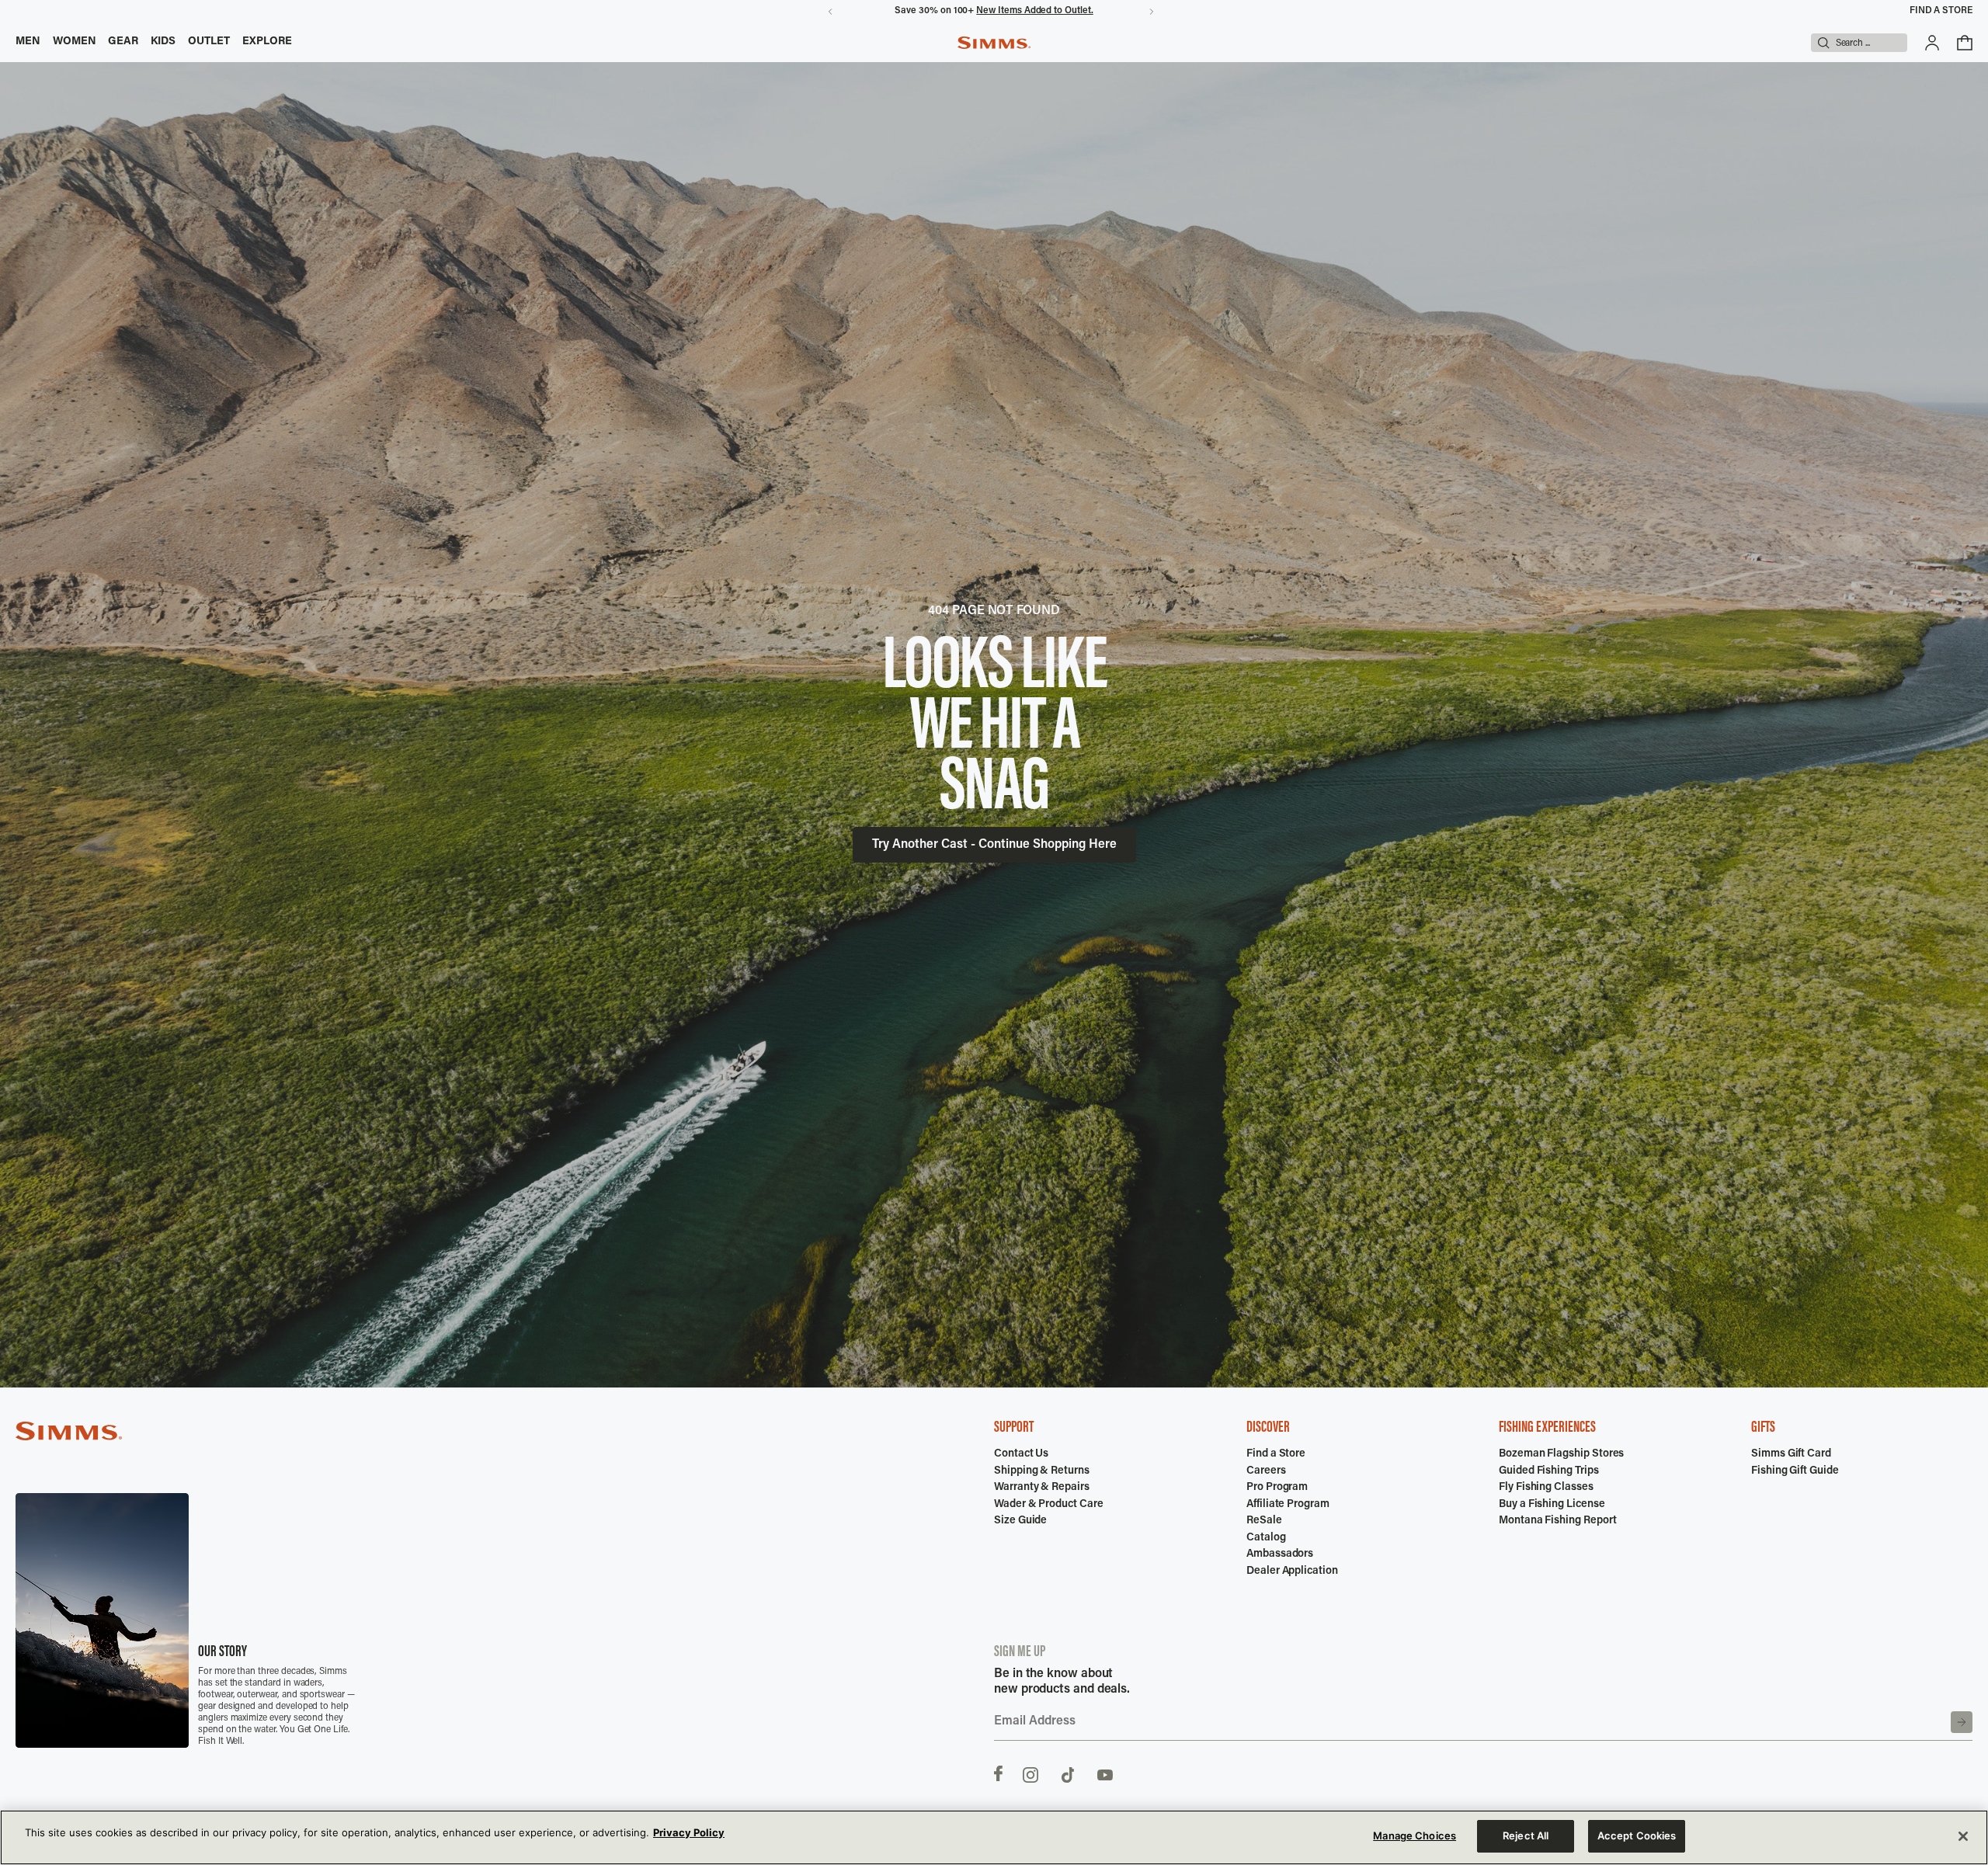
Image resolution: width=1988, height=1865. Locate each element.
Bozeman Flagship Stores (1561, 1454)
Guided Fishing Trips (1549, 1471)
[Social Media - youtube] (1105, 1773)
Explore (268, 42)
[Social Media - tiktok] (1068, 1773)
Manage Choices (1415, 1835)
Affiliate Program (1288, 1505)
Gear (123, 42)
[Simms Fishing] (994, 43)
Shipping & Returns (1042, 1471)
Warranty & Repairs (1042, 1488)
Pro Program (1277, 1488)
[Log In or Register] (1932, 43)
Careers (1266, 1471)
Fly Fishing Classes (1546, 1488)
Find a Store (1941, 11)
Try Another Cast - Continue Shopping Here (994, 845)
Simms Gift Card (1791, 1454)
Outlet (209, 42)
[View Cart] (1965, 43)
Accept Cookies (1637, 1835)
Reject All (1526, 1835)
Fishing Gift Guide (1795, 1471)
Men (28, 42)
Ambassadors (1280, 1554)
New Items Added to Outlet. (1034, 11)
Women (75, 42)
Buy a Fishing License (1552, 1505)
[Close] (1963, 1836)
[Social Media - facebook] (998, 1773)
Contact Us (1021, 1454)
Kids (163, 42)
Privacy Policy (689, 1832)
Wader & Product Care (1049, 1505)
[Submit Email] (1962, 1722)
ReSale (1264, 1521)
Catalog (1266, 1538)
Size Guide (1020, 1521)
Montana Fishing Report (1557, 1521)
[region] (994, 1837)
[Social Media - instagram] (1030, 1773)
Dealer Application (1292, 1572)
